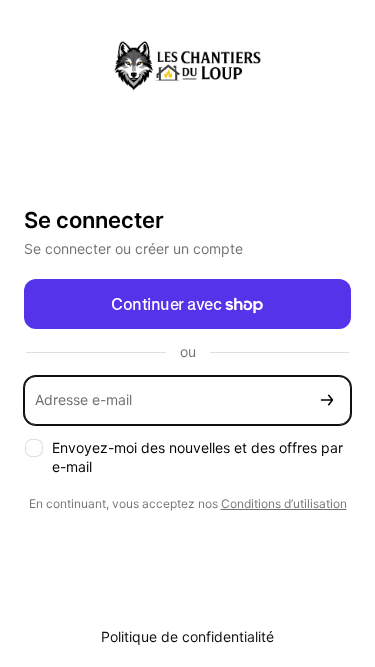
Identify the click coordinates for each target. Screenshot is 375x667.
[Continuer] (327, 400)
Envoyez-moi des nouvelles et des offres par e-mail (197, 457)
